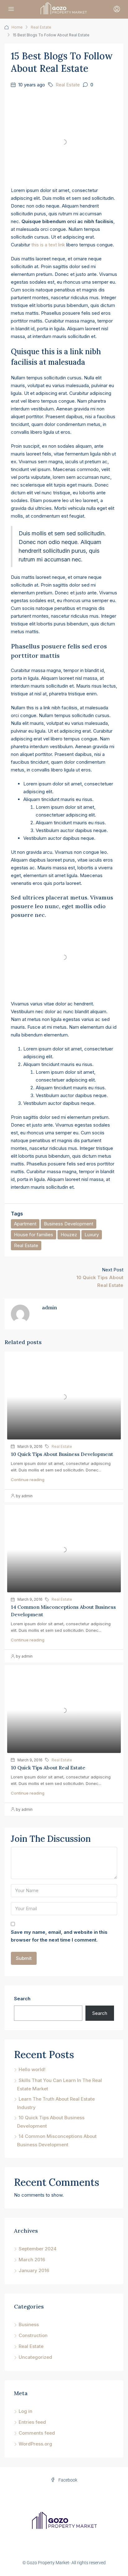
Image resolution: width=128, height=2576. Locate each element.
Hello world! (32, 2069)
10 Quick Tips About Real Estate (48, 1768)
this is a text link (48, 245)
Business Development (69, 1224)
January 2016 (34, 2270)
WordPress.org (35, 2444)
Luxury (92, 1235)
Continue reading (28, 1480)
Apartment (25, 1224)
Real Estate (41, 27)
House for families (34, 1235)
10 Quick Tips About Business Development (62, 1454)
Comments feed (37, 2433)
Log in (25, 2411)
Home (17, 27)
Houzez (69, 1235)
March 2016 (32, 2260)
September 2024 (38, 2249)
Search (22, 1999)
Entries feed (32, 2422)
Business (29, 2324)
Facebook (67, 2480)
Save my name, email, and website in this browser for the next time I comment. (59, 1936)
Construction (33, 2335)
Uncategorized (35, 2357)
